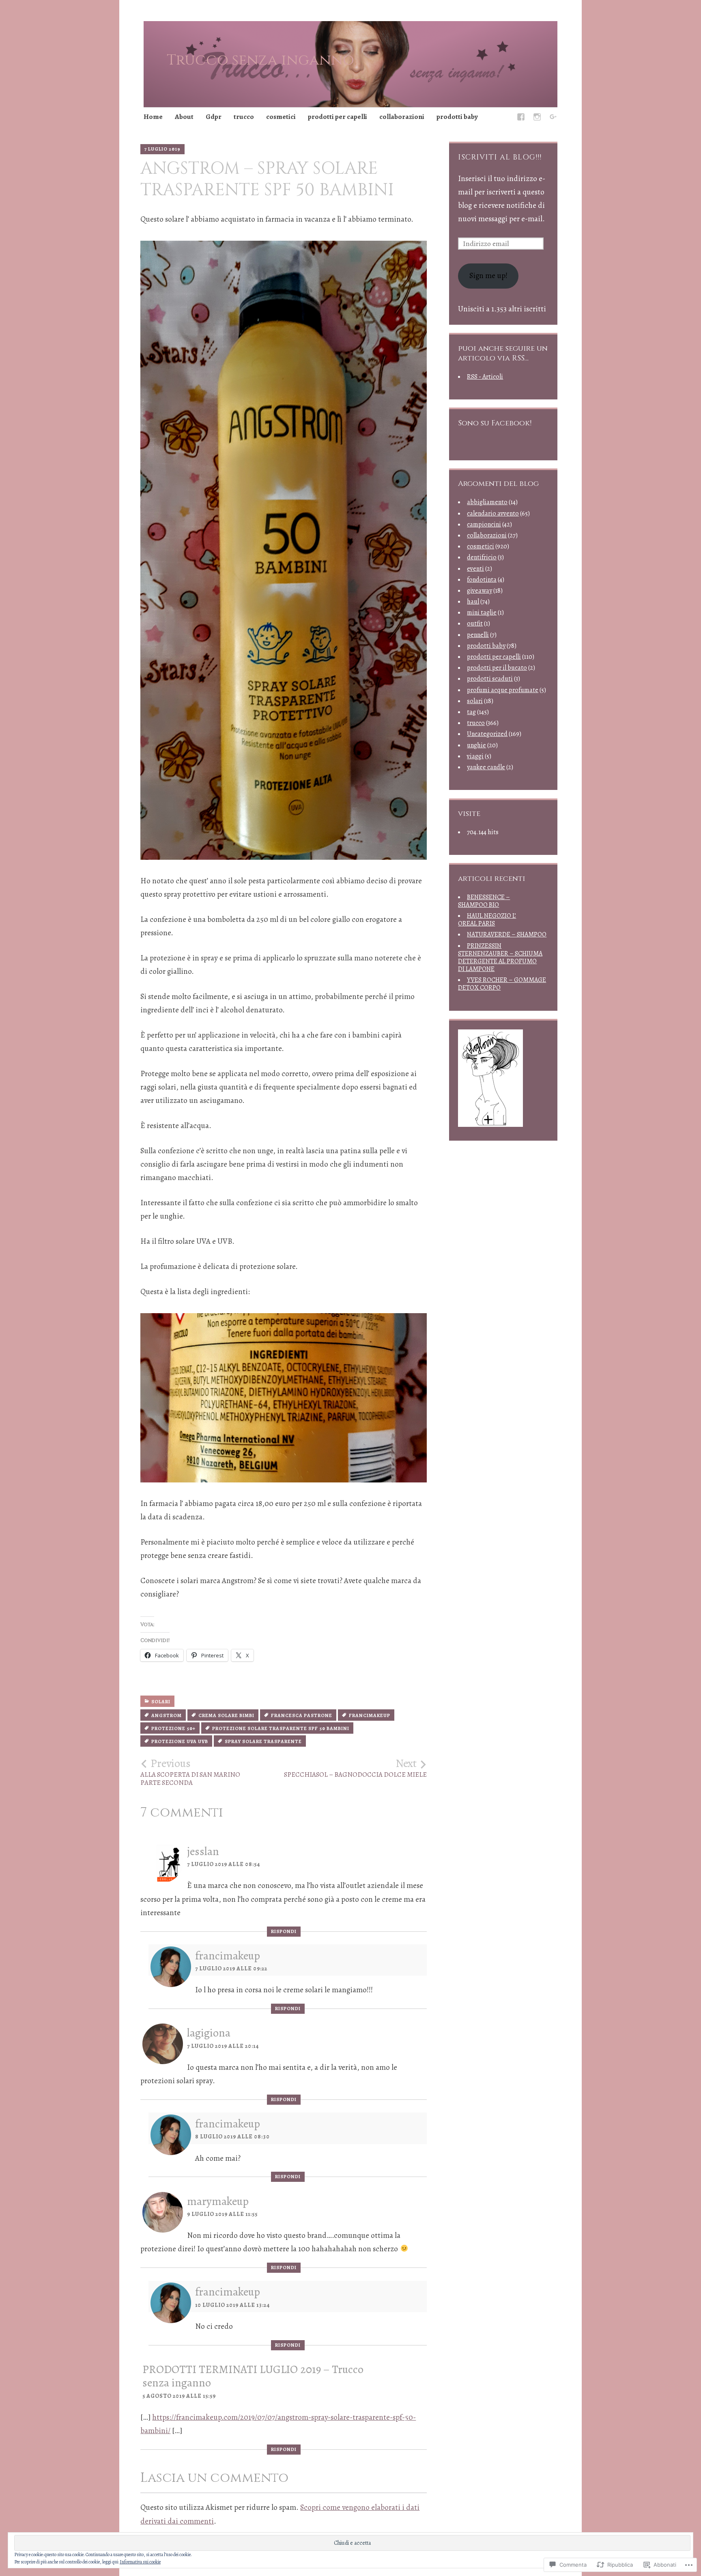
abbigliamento (487, 502)
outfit (475, 624)
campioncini (484, 524)
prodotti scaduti (490, 679)
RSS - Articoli (485, 377)
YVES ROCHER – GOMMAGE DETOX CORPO (502, 984)
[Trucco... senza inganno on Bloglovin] (490, 1124)
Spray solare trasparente (263, 1741)
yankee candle (486, 767)
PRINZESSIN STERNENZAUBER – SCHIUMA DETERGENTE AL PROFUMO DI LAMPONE (500, 958)
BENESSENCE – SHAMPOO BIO (484, 901)
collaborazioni (402, 117)
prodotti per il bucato (497, 668)
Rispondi (284, 1931)
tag (471, 712)
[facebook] (521, 118)
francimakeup (370, 1715)
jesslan (203, 1851)
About (184, 117)
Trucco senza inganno (260, 60)
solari (161, 1702)
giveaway (480, 591)
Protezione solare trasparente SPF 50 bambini (281, 1728)
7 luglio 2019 (162, 149)
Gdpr (214, 117)
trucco (244, 117)
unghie (476, 745)
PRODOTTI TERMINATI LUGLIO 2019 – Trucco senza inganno (253, 2376)
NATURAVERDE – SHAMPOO (507, 934)
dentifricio (482, 557)
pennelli (478, 635)
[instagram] (537, 118)
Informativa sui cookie (140, 2562)
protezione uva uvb (180, 1741)
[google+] (553, 118)
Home (153, 117)
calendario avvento (493, 513)
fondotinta (482, 580)
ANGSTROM (167, 1715)
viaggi (475, 756)
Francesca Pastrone (302, 1715)
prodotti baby (457, 117)
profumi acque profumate (503, 690)
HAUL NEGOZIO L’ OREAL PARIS (487, 920)
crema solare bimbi (226, 1715)
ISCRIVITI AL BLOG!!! (500, 157)
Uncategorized (487, 734)
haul (473, 602)
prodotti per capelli (338, 117)
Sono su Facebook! (495, 423)
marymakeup (218, 2201)
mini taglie (482, 613)
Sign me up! (488, 276)
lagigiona (209, 2033)
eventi (475, 569)
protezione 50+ (173, 1728)
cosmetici (281, 117)
